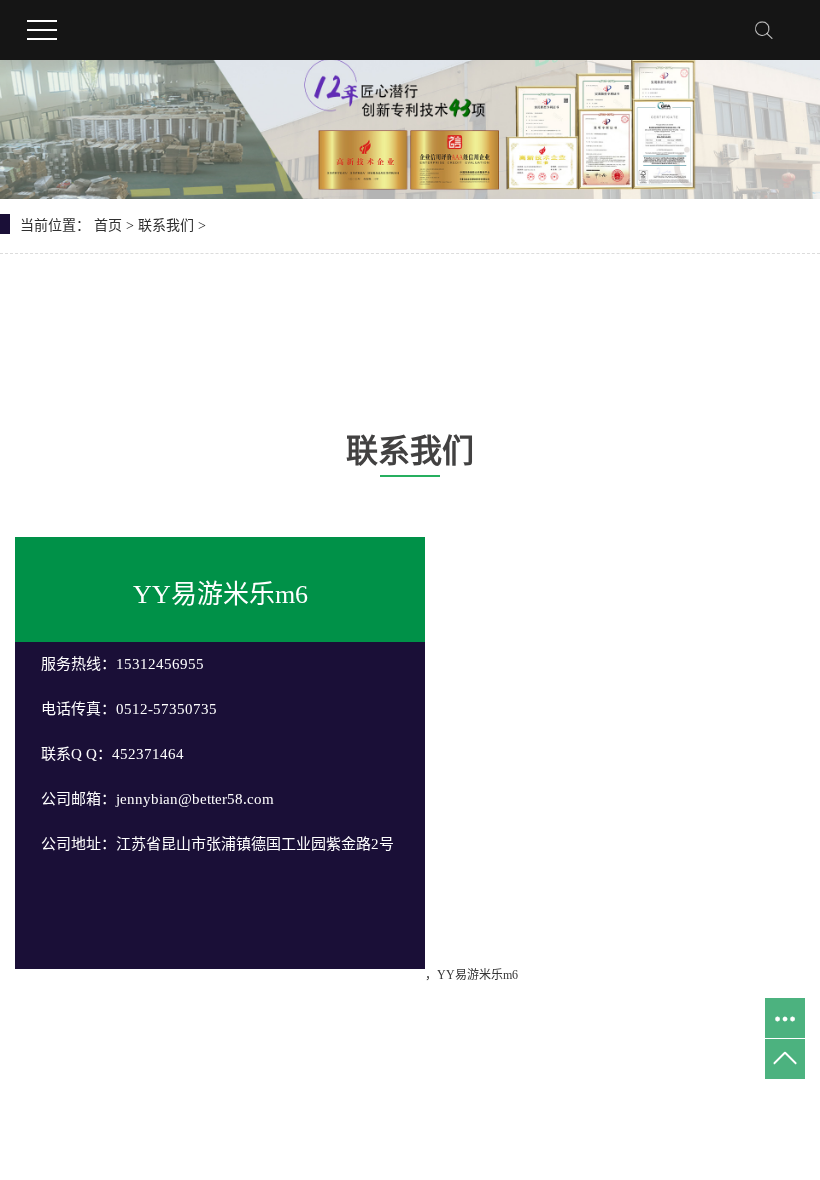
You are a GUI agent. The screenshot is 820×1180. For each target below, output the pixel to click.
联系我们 (166, 225)
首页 (108, 225)
